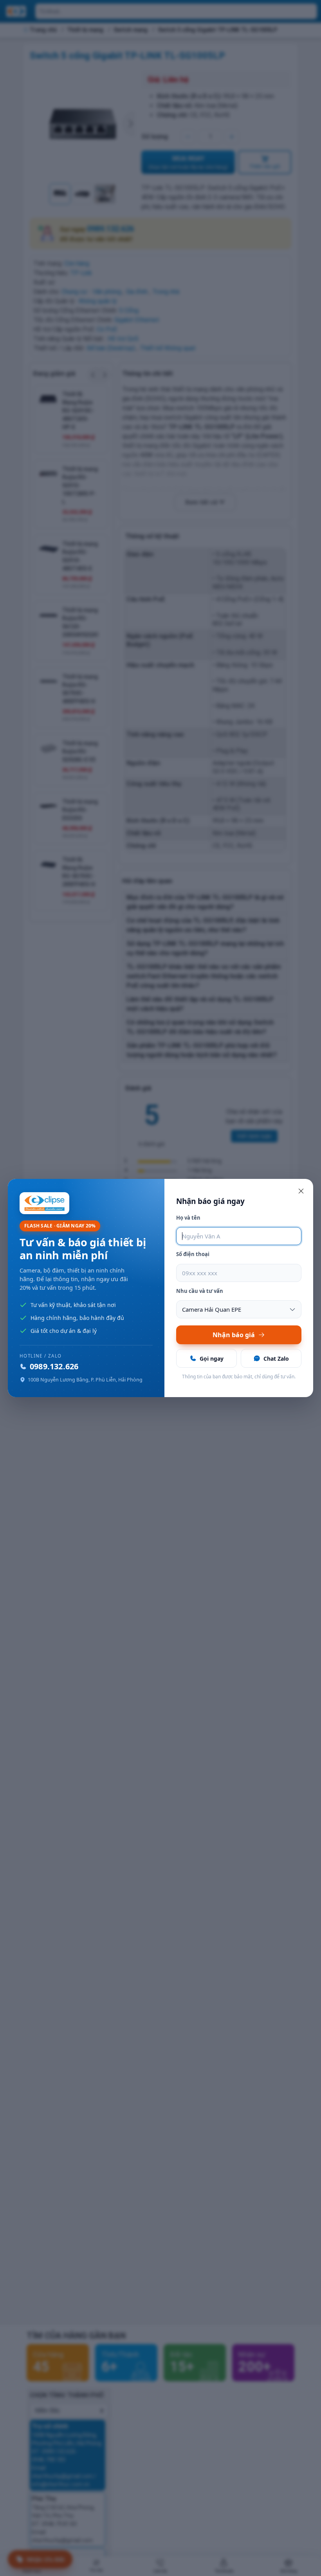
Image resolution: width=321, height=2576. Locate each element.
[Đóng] (301, 1191)
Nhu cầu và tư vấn (200, 1291)
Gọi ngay (212, 1359)
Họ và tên (188, 1218)
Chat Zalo (276, 1359)
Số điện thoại (193, 1254)
